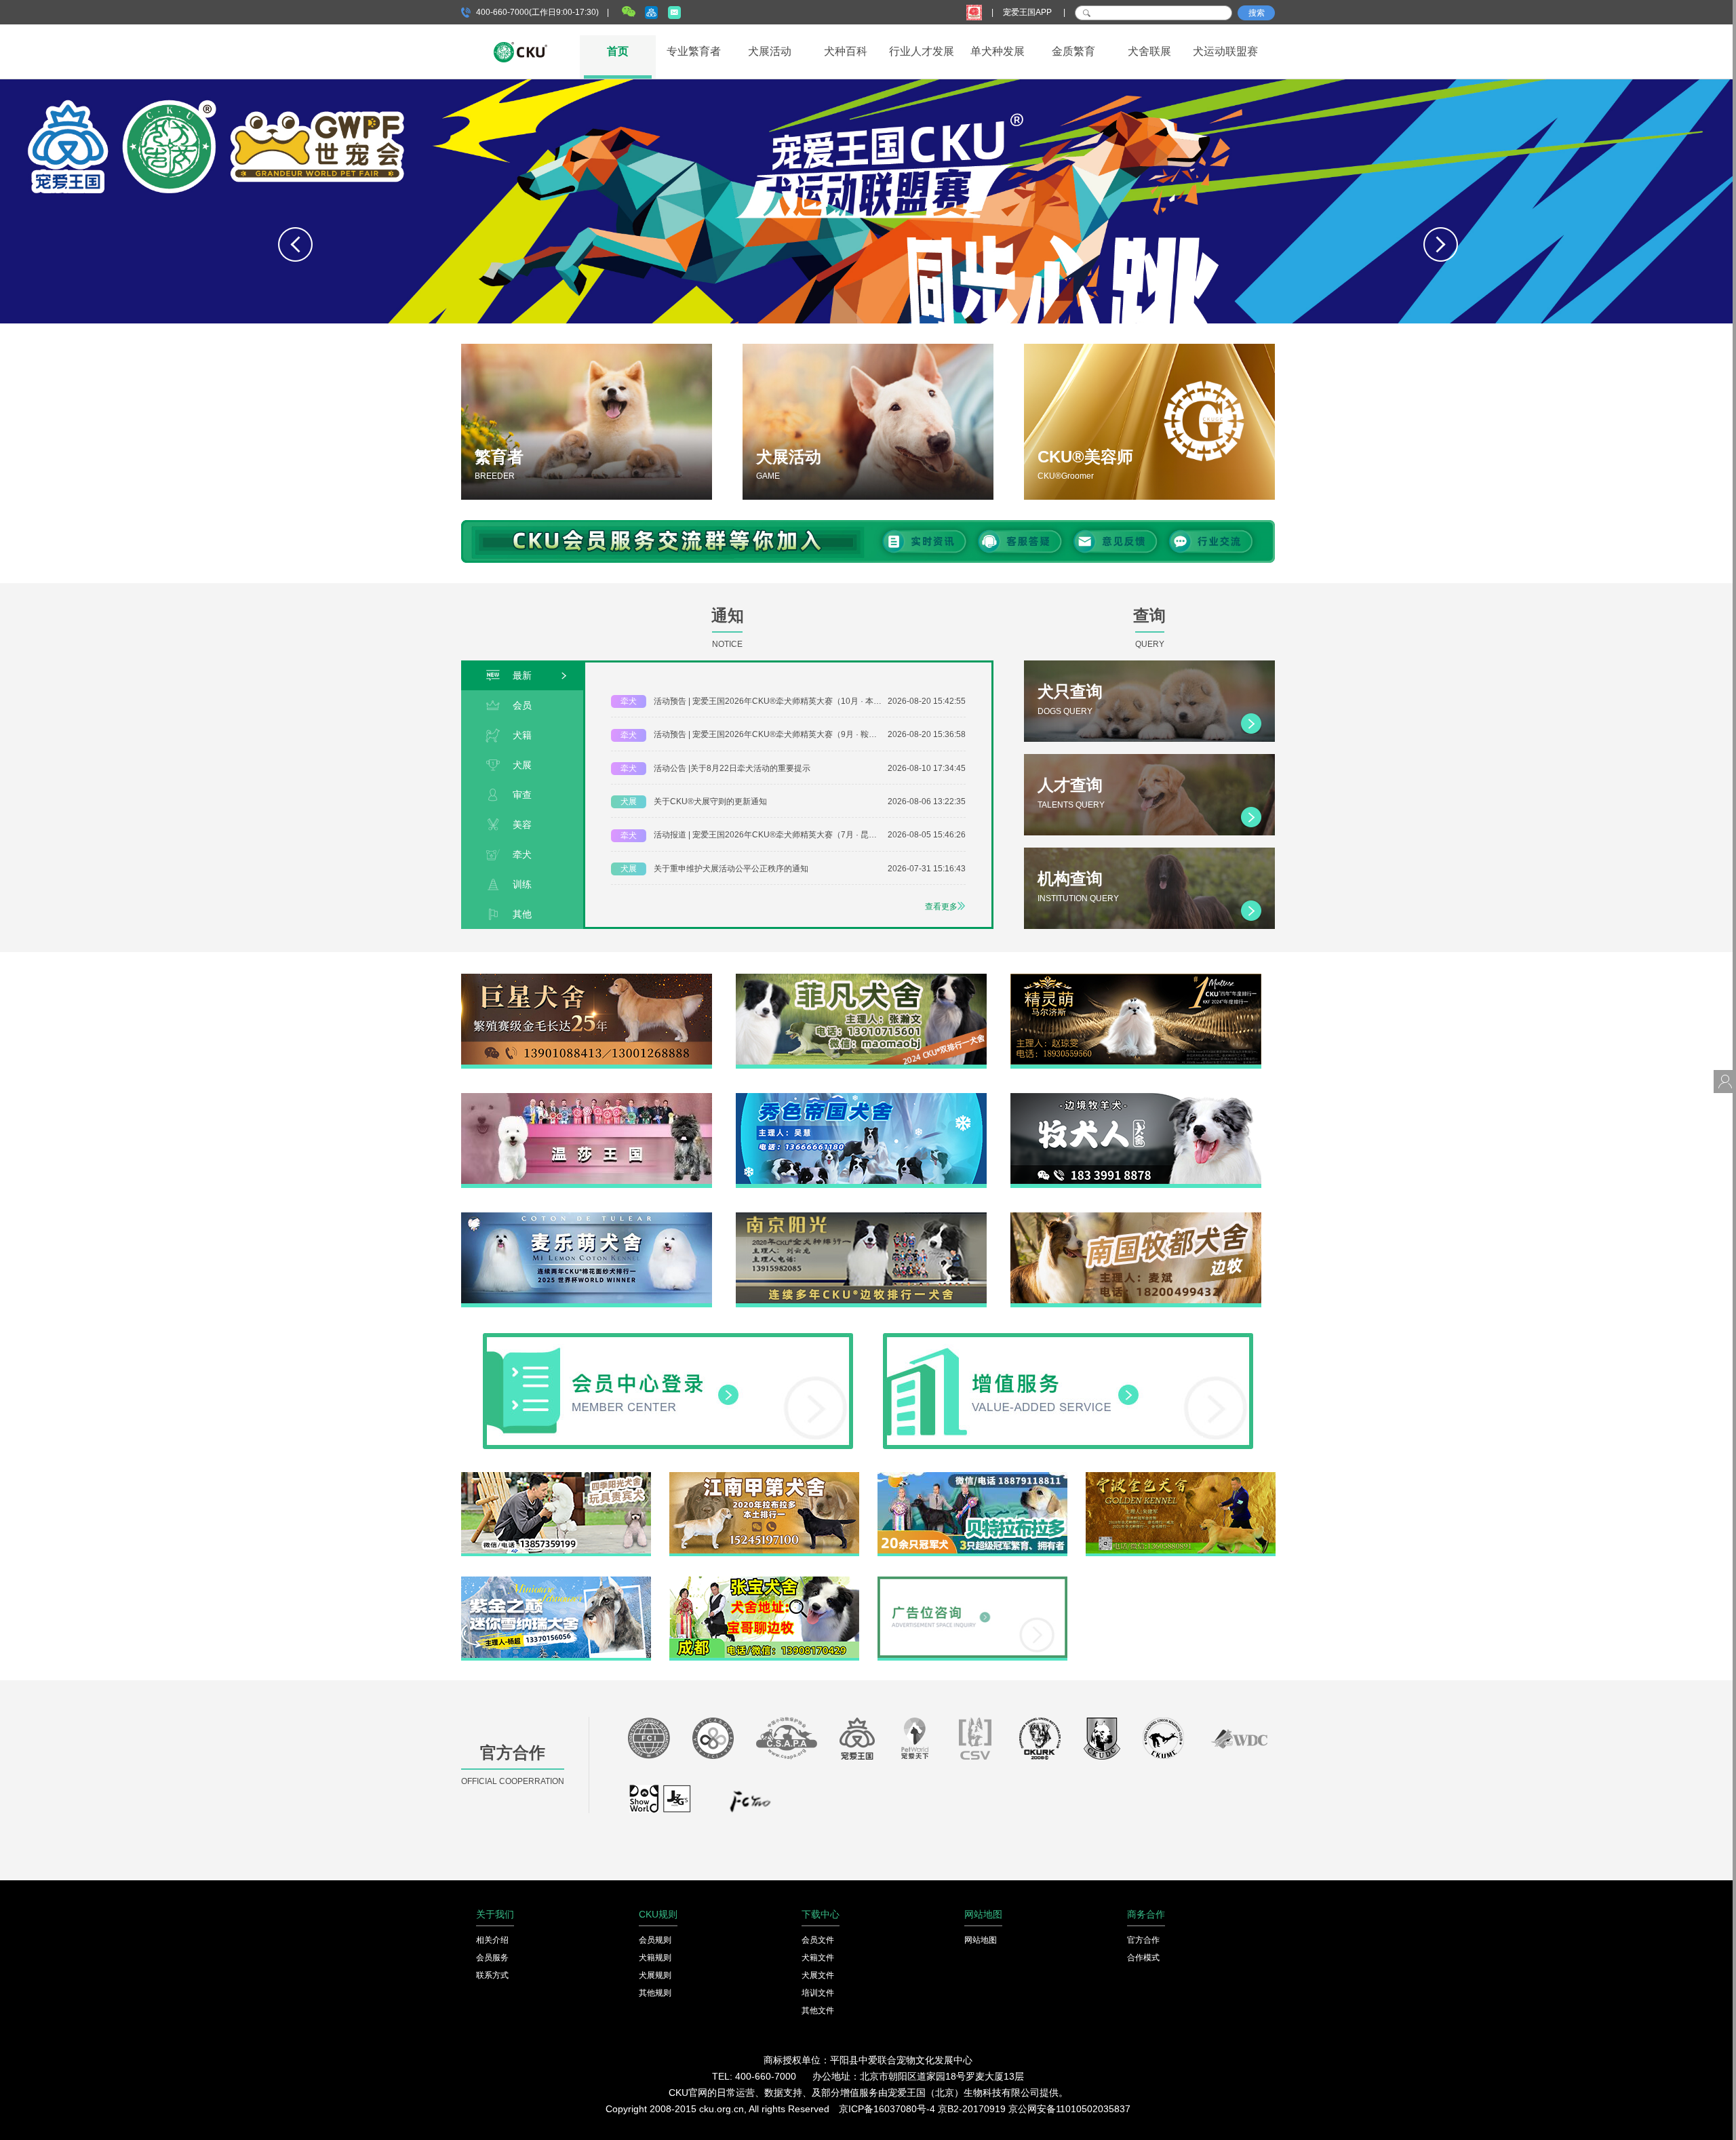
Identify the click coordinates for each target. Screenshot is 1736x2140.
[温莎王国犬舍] (587, 1098)
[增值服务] (1068, 1338)
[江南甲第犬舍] (764, 1477)
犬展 (522, 765)
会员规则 (655, 1940)
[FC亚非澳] (713, 1742)
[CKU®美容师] (1149, 422)
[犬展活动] (868, 422)
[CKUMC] (1163, 1742)
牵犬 (522, 854)
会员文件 (818, 1940)
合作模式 (1143, 1958)
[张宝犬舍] (764, 1581)
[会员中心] (668, 1338)
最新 (522, 675)
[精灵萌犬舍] (1136, 978)
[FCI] (649, 1742)
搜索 (1257, 13)
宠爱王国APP (1028, 12)
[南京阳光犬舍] (861, 1217)
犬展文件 (818, 1975)
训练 (522, 884)
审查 (522, 795)
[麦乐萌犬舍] (587, 1217)
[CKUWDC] (1239, 1742)
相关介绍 (492, 1940)
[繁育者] (587, 422)
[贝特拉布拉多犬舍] (972, 1477)
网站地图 (981, 1940)
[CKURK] (1040, 1742)
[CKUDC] (1102, 1742)
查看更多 (941, 907)
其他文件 (818, 2010)
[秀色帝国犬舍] (861, 1098)
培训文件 (818, 1993)
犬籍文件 (818, 1958)
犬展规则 (655, 1975)
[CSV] (976, 1742)
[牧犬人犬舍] (1136, 1098)
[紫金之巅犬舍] (556, 1581)
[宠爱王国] (857, 1742)
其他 (522, 914)
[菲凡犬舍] (861, 978)
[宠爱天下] (915, 1742)
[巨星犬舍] (587, 978)
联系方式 (492, 1975)
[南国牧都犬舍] (1136, 1217)
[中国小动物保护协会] (787, 1742)
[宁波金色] (1181, 1477)
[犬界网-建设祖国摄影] (661, 1805)
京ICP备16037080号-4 (887, 2109)
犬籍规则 (655, 1958)
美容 (522, 825)
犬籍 (522, 735)
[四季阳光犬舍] (556, 1477)
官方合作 (1143, 1940)
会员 (522, 705)
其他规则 (655, 1993)
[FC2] (750, 1805)
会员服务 (492, 1958)
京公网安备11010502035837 (1069, 2109)
